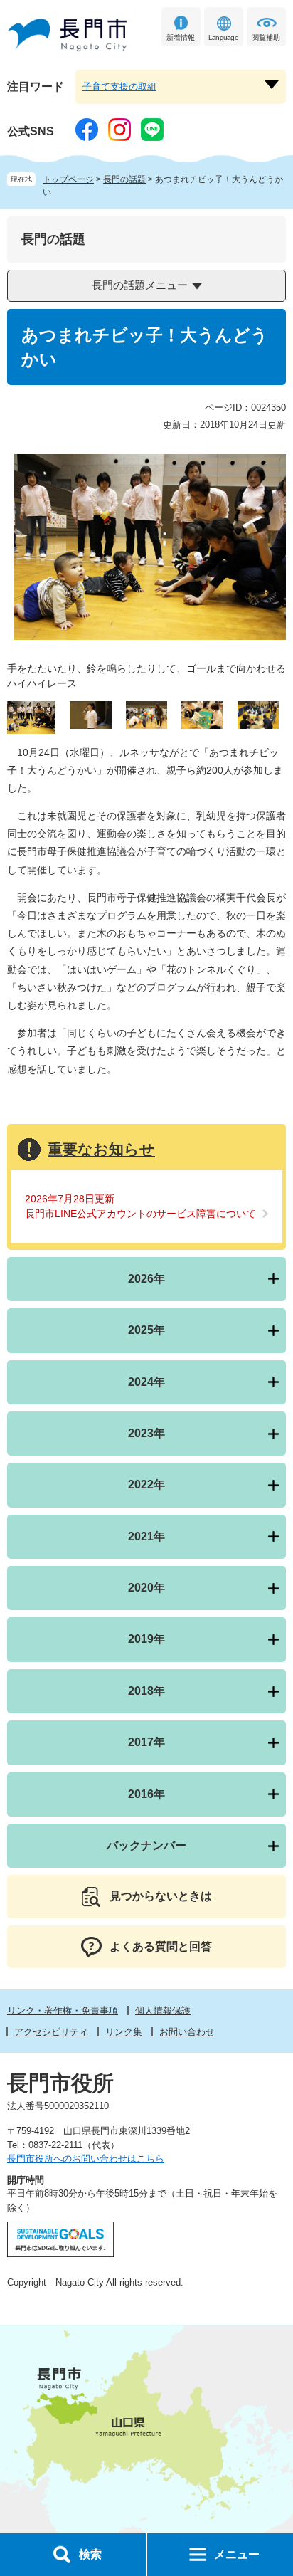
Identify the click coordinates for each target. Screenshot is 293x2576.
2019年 (146, 1639)
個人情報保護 (163, 2010)
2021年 (146, 1536)
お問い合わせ (187, 2032)
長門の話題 (124, 179)
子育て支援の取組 (119, 86)
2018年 (146, 1691)
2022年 (146, 1484)
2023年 (146, 1433)
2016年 (146, 1794)
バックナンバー (146, 1845)
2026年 (146, 1279)
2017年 (146, 1742)
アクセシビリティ (51, 2032)
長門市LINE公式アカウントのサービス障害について (140, 1214)
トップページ (68, 179)
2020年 (146, 1588)
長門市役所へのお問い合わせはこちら (86, 2159)
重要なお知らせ (101, 1149)
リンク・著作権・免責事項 (63, 2010)
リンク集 (124, 2032)
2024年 (146, 1382)
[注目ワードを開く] (272, 85)
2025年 (146, 1330)
